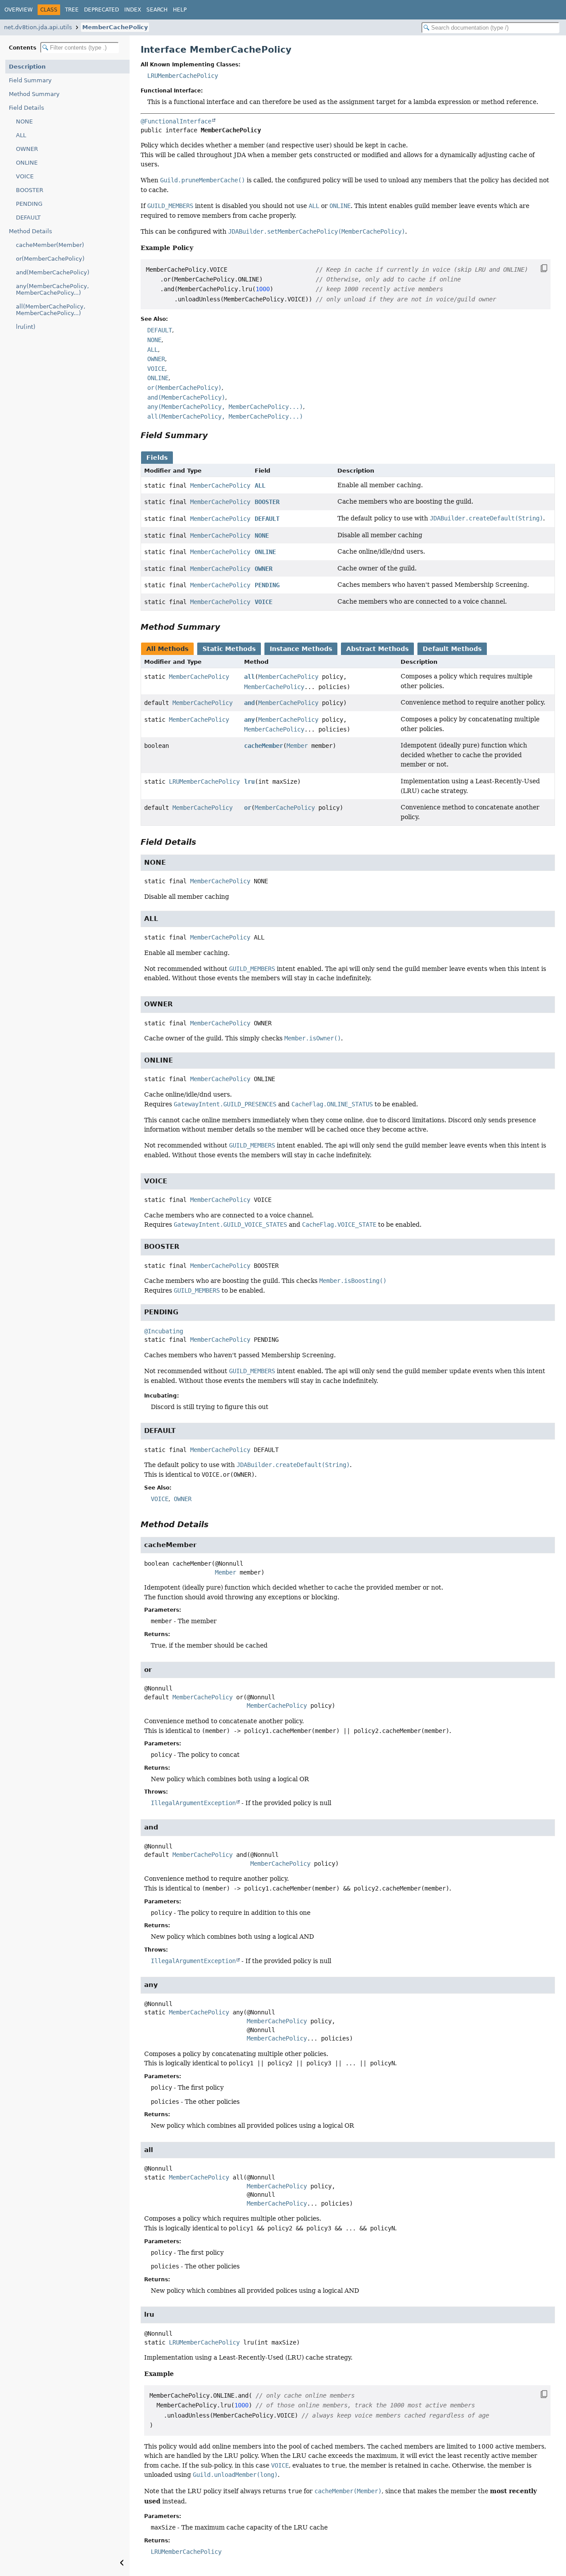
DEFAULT (28, 218)
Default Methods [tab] (452, 649)
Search (157, 10)
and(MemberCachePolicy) (53, 272)
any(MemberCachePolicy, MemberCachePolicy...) (52, 289)
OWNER (27, 149)
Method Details (31, 231)
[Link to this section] (214, 435)
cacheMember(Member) (50, 245)
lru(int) (26, 327)
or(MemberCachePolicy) (50, 259)
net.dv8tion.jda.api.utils (38, 27)
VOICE (25, 176)
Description (27, 67)
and (249, 703)
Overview (19, 10)
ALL (21, 135)
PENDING (29, 204)
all (249, 677)
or (248, 808)
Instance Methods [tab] (301, 649)
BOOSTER (30, 190)
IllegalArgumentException (193, 1803)
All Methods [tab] (167, 649)
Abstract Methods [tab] (377, 649)
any (249, 720)
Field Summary (30, 80)
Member (297, 746)
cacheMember (264, 746)
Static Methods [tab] (229, 649)
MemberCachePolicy (115, 27)
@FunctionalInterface (176, 121)
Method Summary (34, 94)
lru (249, 782)
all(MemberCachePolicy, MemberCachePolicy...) (51, 310)
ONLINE (27, 163)
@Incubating (164, 1331)
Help (180, 10)
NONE (24, 121)
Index (133, 10)
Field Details (27, 108)
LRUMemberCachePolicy (183, 76)
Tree (72, 10)
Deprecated (101, 10)
